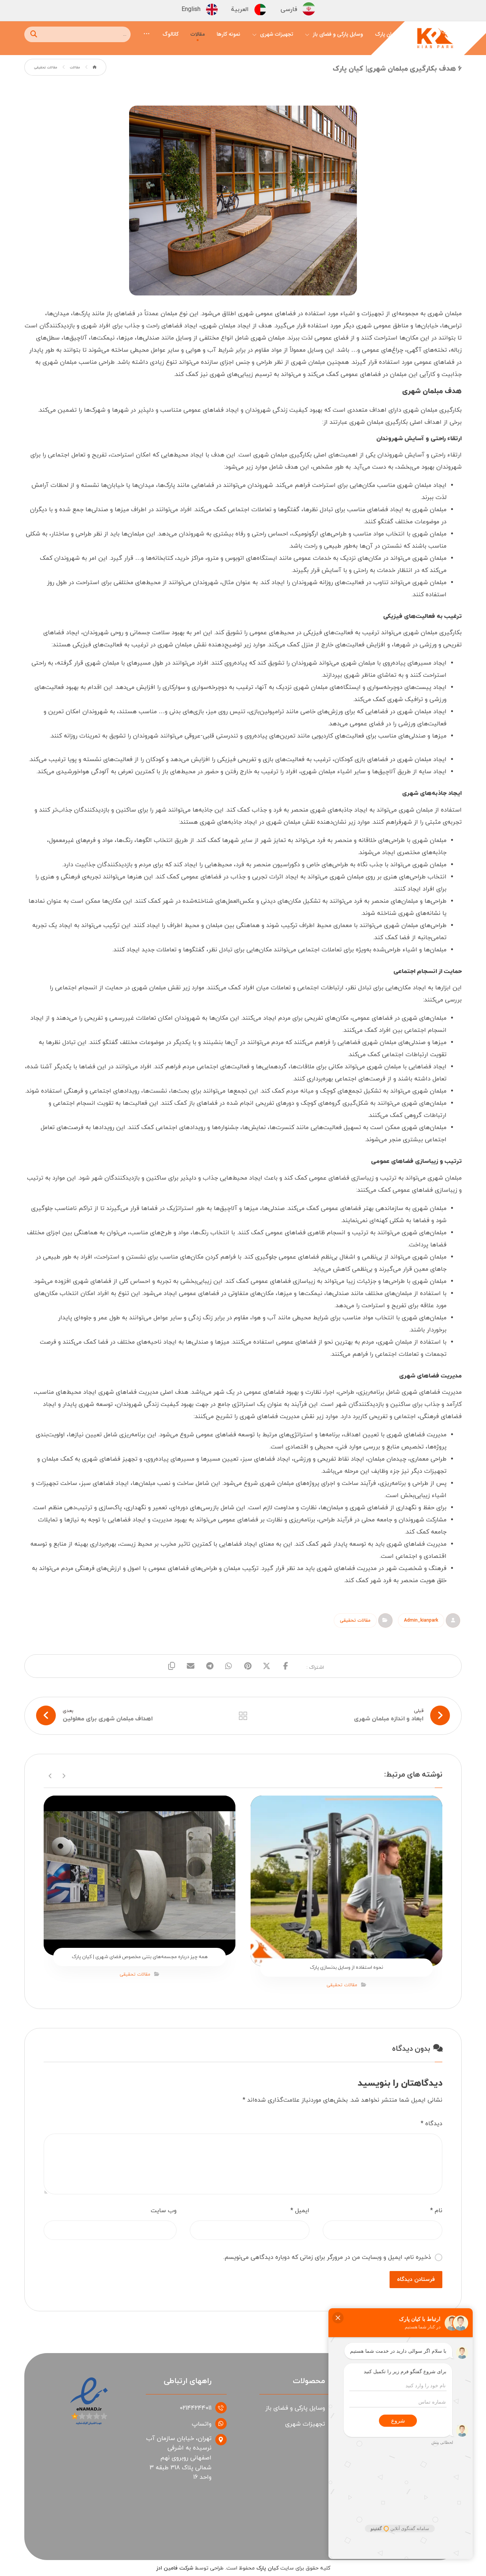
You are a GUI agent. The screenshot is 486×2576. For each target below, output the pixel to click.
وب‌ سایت (164, 2211)
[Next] (50, 1775)
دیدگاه (432, 2124)
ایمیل (300, 2211)
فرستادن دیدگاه (416, 2280)
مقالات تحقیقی (355, 1620)
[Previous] (64, 1775)
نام (436, 2211)
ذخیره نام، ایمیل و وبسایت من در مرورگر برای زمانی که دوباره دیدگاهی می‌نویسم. (327, 2257)
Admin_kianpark (421, 1620)
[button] (147, 33)
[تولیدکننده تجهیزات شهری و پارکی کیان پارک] (435, 40)
